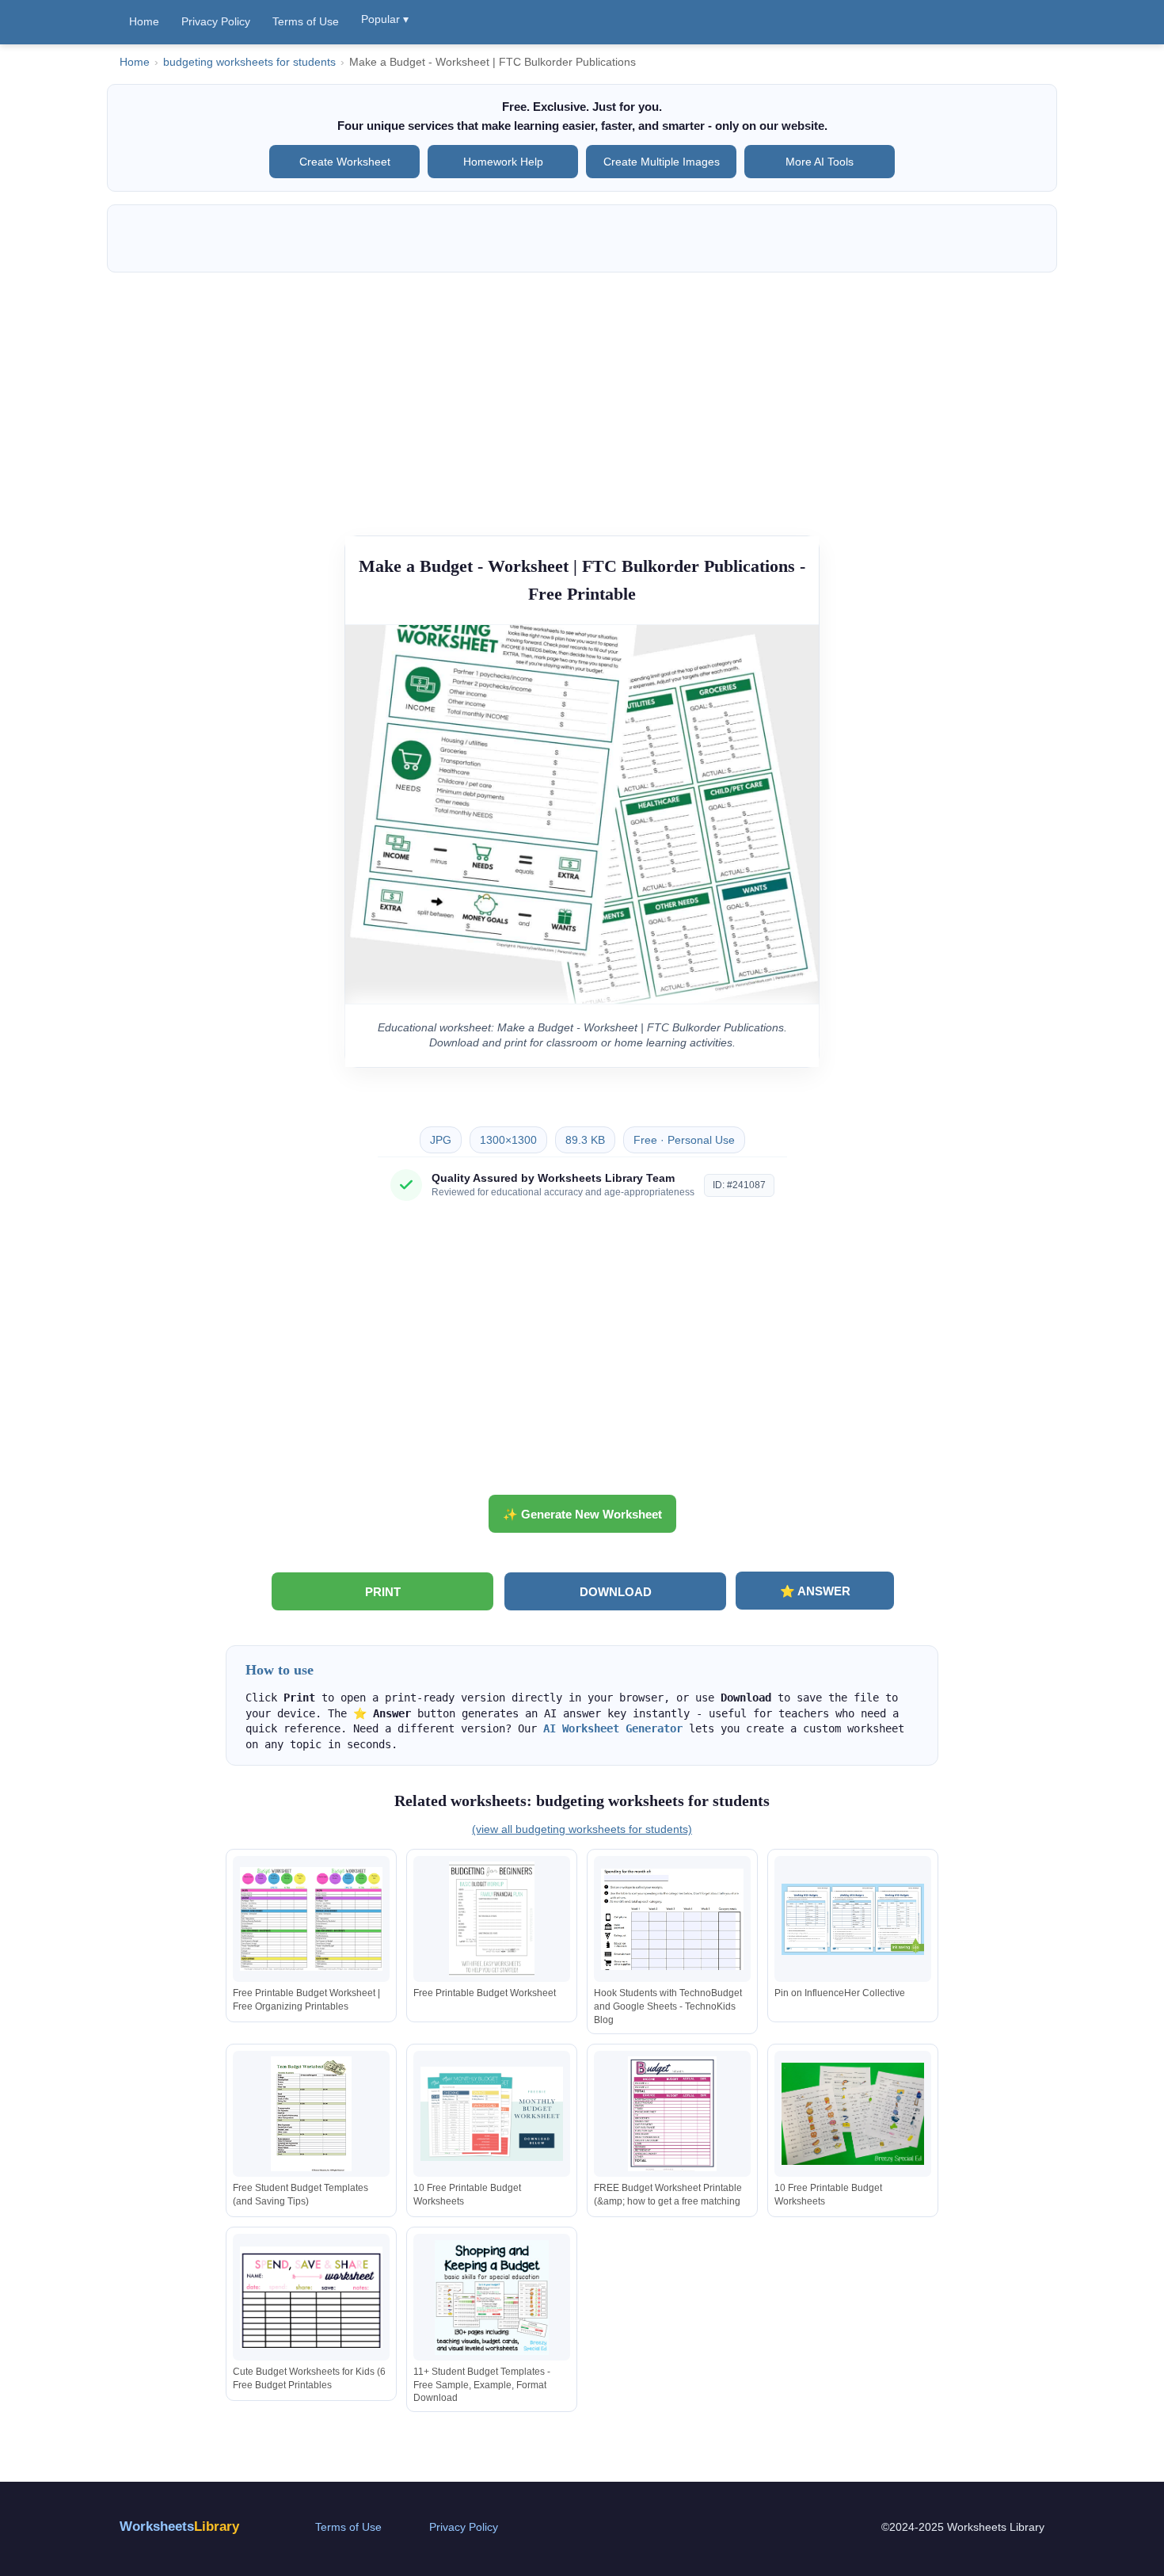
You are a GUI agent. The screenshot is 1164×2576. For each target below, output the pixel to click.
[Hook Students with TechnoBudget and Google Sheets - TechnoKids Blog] (672, 1919)
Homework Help (503, 162)
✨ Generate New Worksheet (582, 1514)
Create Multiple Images (662, 162)
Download (616, 1592)
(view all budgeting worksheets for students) (582, 1829)
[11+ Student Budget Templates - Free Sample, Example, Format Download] (492, 2298)
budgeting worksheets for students (249, 62)
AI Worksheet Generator (613, 1728)
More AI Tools (820, 162)
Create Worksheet (345, 162)
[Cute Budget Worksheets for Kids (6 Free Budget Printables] (311, 2298)
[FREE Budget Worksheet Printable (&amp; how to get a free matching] (672, 2114)
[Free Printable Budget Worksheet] (492, 1919)
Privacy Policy (216, 21)
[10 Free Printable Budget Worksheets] (492, 2114)
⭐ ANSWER (815, 1591)
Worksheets (179, 2526)
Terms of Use (306, 21)
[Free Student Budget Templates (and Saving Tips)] (311, 2114)
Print (383, 1592)
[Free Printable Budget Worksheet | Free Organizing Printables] (311, 1919)
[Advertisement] (582, 396)
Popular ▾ (385, 19)
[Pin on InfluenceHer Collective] (853, 1919)
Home (144, 21)
